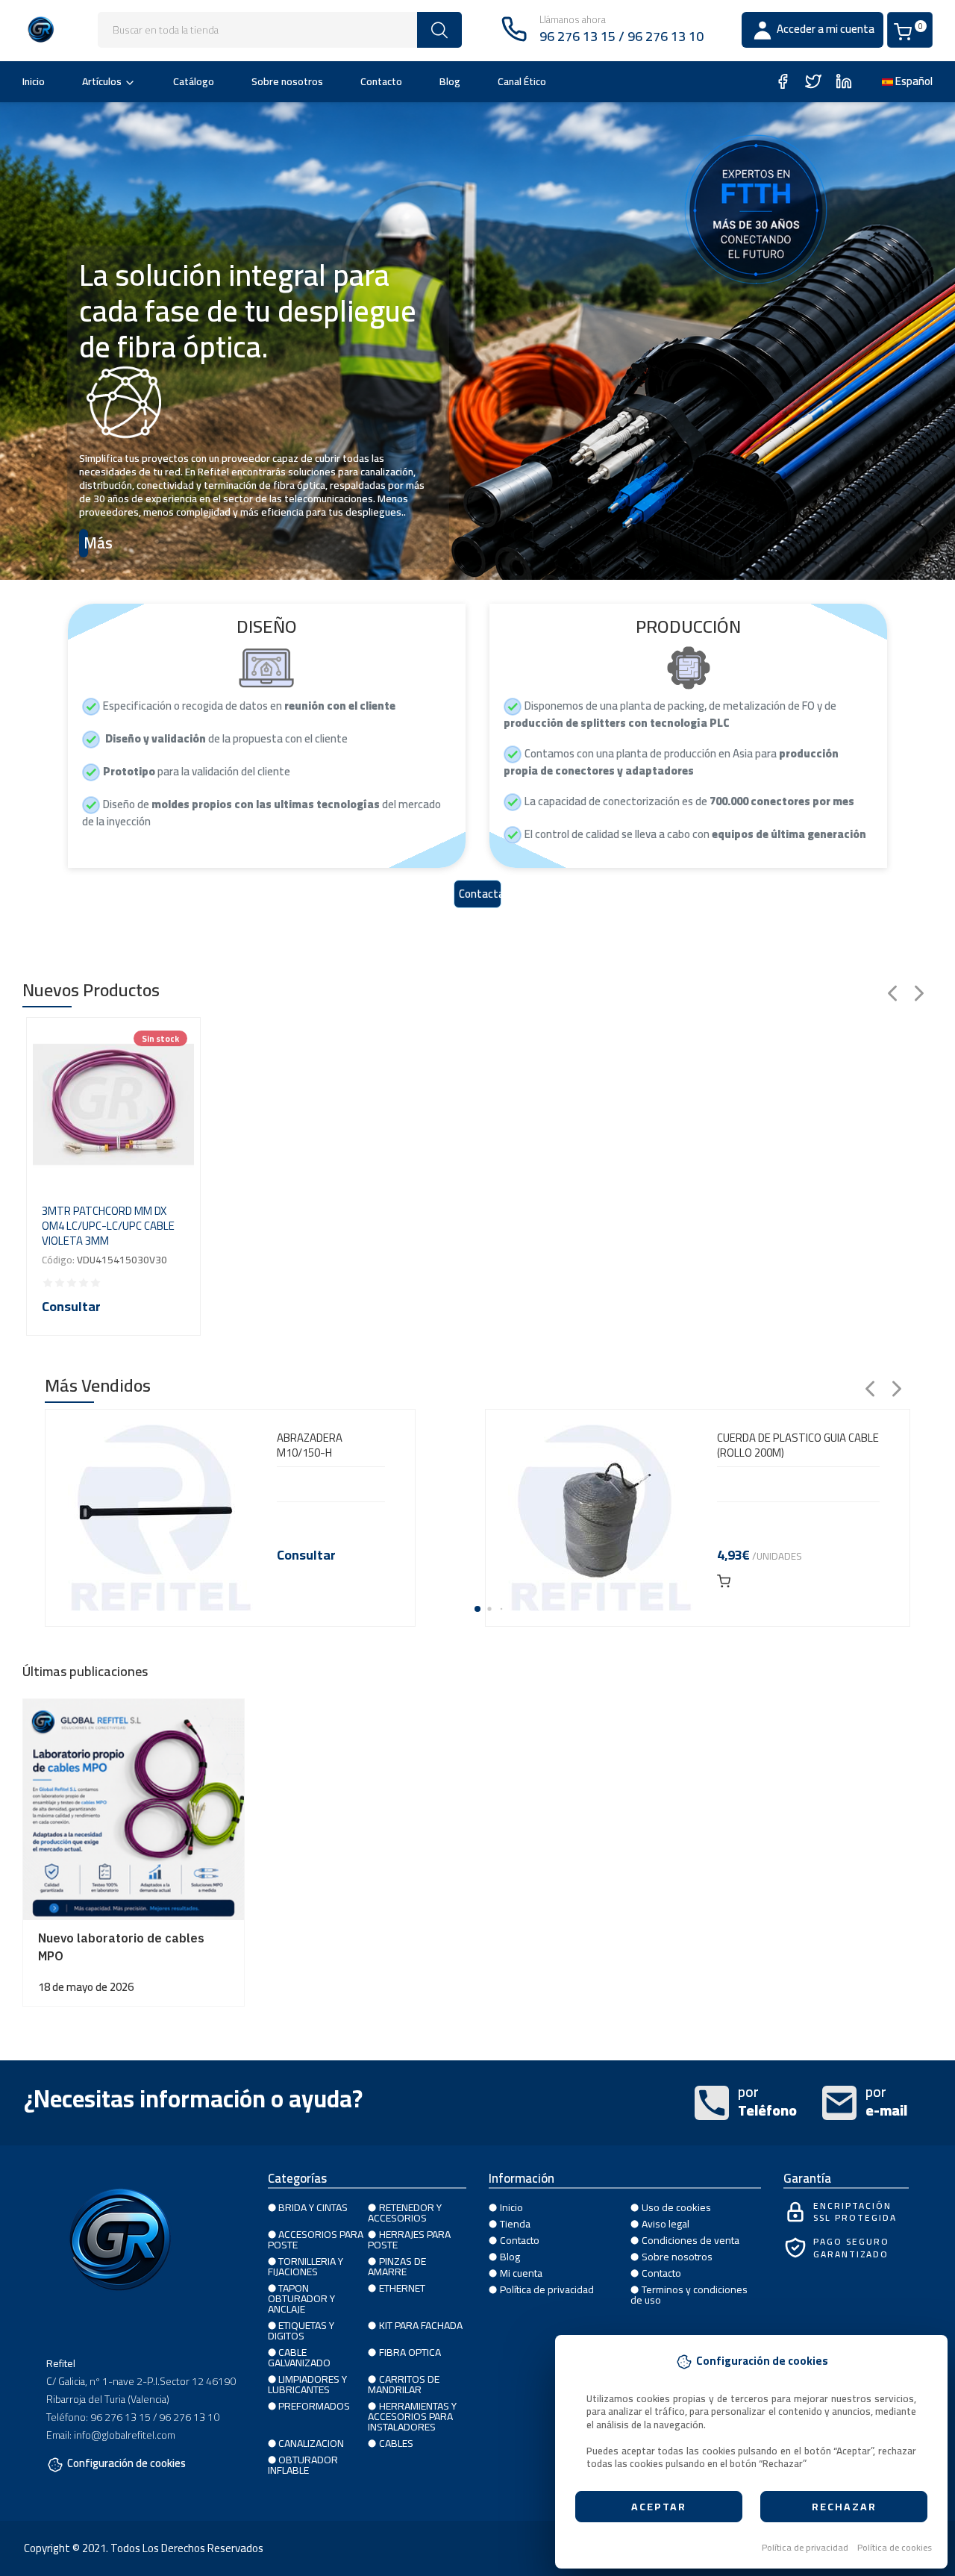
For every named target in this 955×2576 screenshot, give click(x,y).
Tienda (515, 2224)
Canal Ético (522, 81)
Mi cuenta (521, 2273)
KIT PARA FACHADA (421, 2325)
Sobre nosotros (287, 81)
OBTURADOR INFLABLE (303, 2465)
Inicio (34, 81)
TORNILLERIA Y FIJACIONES (306, 2266)
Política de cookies (895, 2548)
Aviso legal (666, 2224)
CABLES (396, 2443)
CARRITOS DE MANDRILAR (404, 2384)
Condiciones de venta (691, 2240)
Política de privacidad (805, 2548)
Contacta (480, 894)
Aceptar (659, 2507)
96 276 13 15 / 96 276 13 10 (621, 36)
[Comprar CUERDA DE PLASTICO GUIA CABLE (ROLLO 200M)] (724, 1581)
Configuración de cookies (126, 2465)
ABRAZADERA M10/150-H (310, 1445)
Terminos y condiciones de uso (689, 2295)
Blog (450, 81)
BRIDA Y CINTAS (313, 2207)
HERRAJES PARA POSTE (409, 2239)
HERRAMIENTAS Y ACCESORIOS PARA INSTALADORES (412, 2416)
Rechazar (844, 2507)
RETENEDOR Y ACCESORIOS (405, 2213)
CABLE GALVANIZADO (299, 2357)
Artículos (102, 81)
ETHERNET (402, 2288)
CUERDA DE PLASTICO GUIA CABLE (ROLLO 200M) (798, 1445)
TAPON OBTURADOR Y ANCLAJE (301, 2298)
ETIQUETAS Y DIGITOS (301, 2330)
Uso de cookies (676, 2207)
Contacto (381, 81)
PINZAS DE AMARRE (397, 2266)
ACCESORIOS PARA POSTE (316, 2239)
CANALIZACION (311, 2443)
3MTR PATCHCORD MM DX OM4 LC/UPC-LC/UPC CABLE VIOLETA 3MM (108, 1226)
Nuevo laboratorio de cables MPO (121, 1947)
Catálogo (194, 81)
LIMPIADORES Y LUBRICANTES (308, 2384)
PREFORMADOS (314, 2406)
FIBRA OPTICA (410, 2352)
